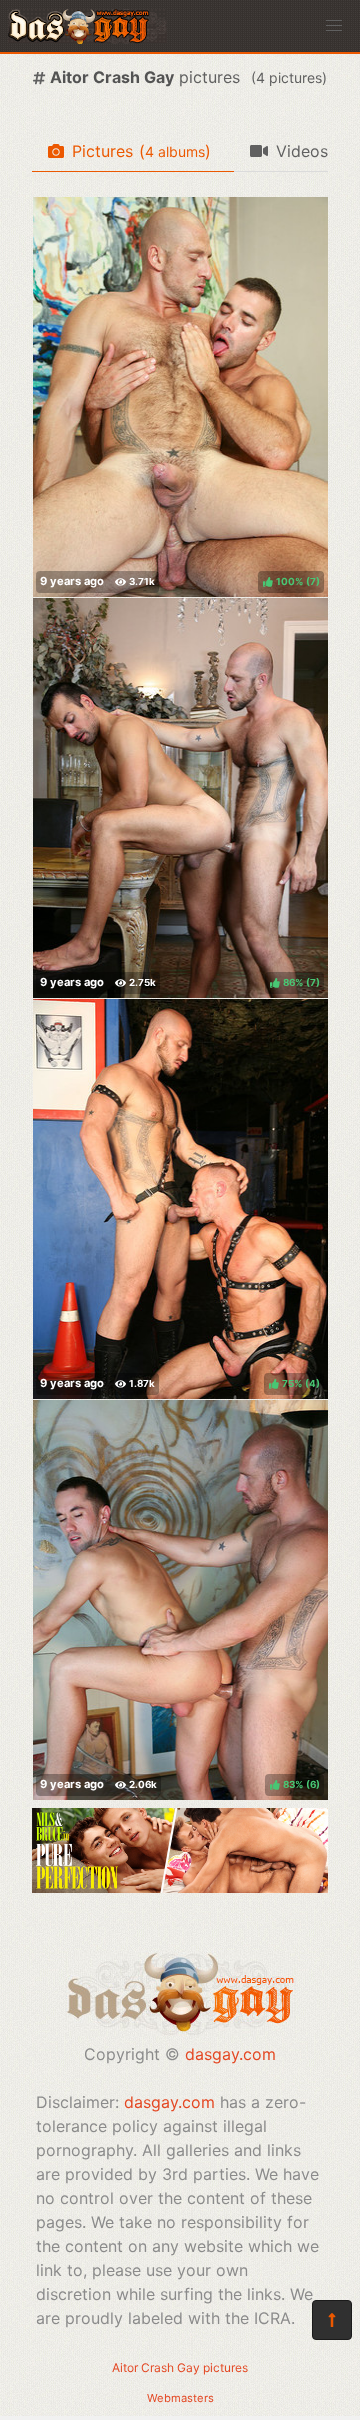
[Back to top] (332, 2320)
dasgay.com (230, 2054)
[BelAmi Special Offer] (180, 1887)
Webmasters (180, 2398)
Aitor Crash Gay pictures (180, 2367)
